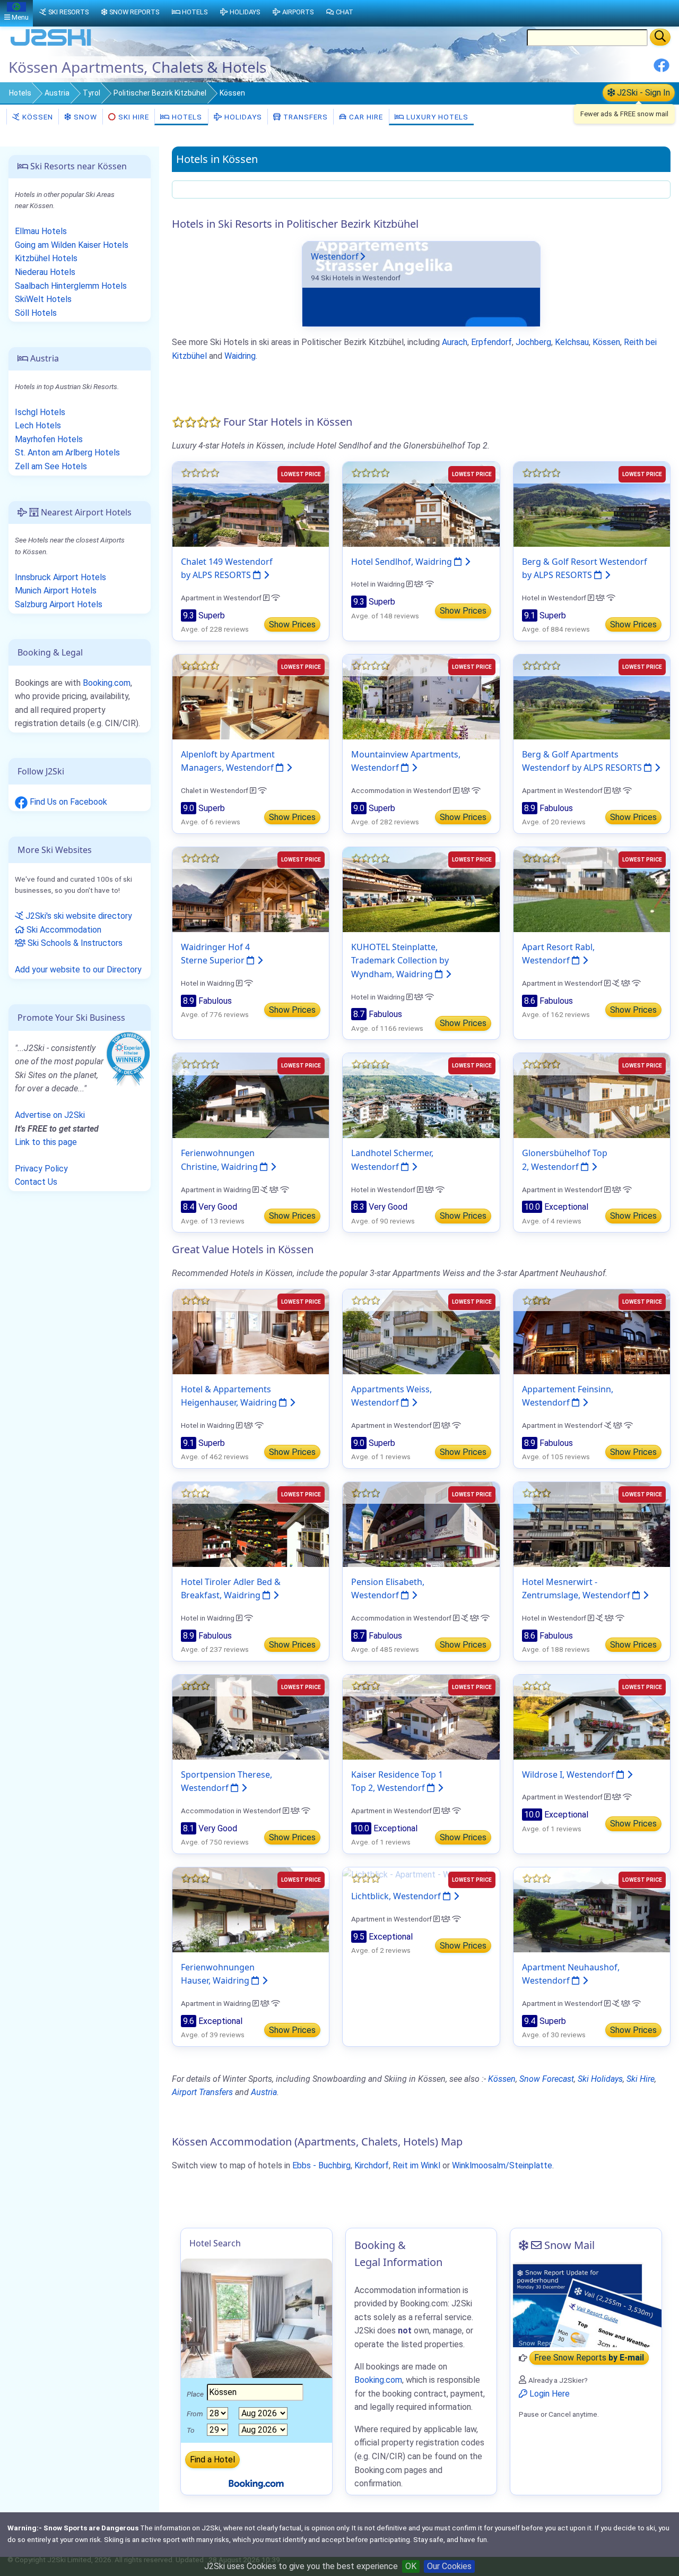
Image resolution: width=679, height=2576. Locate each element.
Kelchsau (572, 342)
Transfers (304, 117)
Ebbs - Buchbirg (321, 2165)
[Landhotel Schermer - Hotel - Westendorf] (421, 1095)
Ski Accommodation (63, 930)
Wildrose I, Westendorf (569, 1774)
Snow (84, 117)
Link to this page (46, 1142)
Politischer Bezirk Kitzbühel (160, 93)
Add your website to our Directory (78, 970)
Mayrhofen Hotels (49, 439)
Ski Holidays (600, 2079)
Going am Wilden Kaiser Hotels (72, 245)
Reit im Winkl (416, 2165)
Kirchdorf (372, 2165)
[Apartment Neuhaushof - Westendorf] (592, 1909)
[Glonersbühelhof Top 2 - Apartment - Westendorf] (592, 1095)
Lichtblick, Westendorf (397, 1896)
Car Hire (365, 117)
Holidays (242, 117)
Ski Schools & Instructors (74, 943)
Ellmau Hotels (41, 231)
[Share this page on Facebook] (661, 69)
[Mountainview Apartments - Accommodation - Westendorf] (421, 696)
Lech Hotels (38, 425)
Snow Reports (134, 12)
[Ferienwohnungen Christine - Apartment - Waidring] (251, 1095)
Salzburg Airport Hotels (59, 604)
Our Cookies (449, 2566)
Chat (345, 12)
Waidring (240, 356)
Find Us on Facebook (67, 802)
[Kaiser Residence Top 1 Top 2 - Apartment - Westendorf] (421, 1716)
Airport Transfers (202, 2092)
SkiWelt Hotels (43, 299)
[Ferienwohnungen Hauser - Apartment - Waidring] (251, 1909)
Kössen (37, 117)
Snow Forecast (547, 2079)
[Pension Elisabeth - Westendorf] (421, 1524)
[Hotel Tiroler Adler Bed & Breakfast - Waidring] (251, 1524)
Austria (57, 93)
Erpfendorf (491, 342)
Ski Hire (134, 117)
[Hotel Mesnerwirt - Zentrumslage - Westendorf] (592, 1524)
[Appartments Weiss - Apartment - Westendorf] (421, 1331)
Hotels (20, 93)
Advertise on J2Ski (50, 1115)
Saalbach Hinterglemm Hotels (71, 286)
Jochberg (533, 342)
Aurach (455, 342)
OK (411, 2566)
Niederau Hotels (45, 272)
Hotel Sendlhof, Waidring (403, 562)
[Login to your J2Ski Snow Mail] (586, 2305)
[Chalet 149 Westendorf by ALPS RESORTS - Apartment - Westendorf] (251, 503)
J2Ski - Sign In (642, 93)
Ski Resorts (68, 12)
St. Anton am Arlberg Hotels (67, 453)
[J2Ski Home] (51, 45)
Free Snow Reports (589, 2358)
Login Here (549, 2394)
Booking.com (107, 683)
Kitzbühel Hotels (46, 258)
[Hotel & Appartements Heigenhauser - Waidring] (251, 1331)
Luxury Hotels (436, 117)
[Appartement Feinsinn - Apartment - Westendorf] (592, 1331)
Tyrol (92, 93)
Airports (298, 12)
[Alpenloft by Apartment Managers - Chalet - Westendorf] (251, 696)
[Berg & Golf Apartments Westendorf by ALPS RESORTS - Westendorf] (592, 696)
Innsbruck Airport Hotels (60, 577)
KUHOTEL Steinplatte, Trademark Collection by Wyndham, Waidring (400, 960)
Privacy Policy (41, 1169)
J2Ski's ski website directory (78, 916)
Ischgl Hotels (40, 412)
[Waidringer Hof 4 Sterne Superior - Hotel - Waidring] (251, 889)
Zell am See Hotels (51, 466)
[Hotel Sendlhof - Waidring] (421, 503)
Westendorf (335, 256)
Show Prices (292, 624)
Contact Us (36, 1182)
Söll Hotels (36, 313)
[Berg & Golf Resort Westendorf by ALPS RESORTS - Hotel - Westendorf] (592, 503)
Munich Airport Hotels (56, 591)
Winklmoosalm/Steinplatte (502, 2165)
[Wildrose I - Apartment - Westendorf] (592, 1716)
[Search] (660, 37)
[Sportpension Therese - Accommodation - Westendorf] (251, 1716)
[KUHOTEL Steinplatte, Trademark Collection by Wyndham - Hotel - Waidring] (421, 889)
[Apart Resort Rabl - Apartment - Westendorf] (592, 889)
